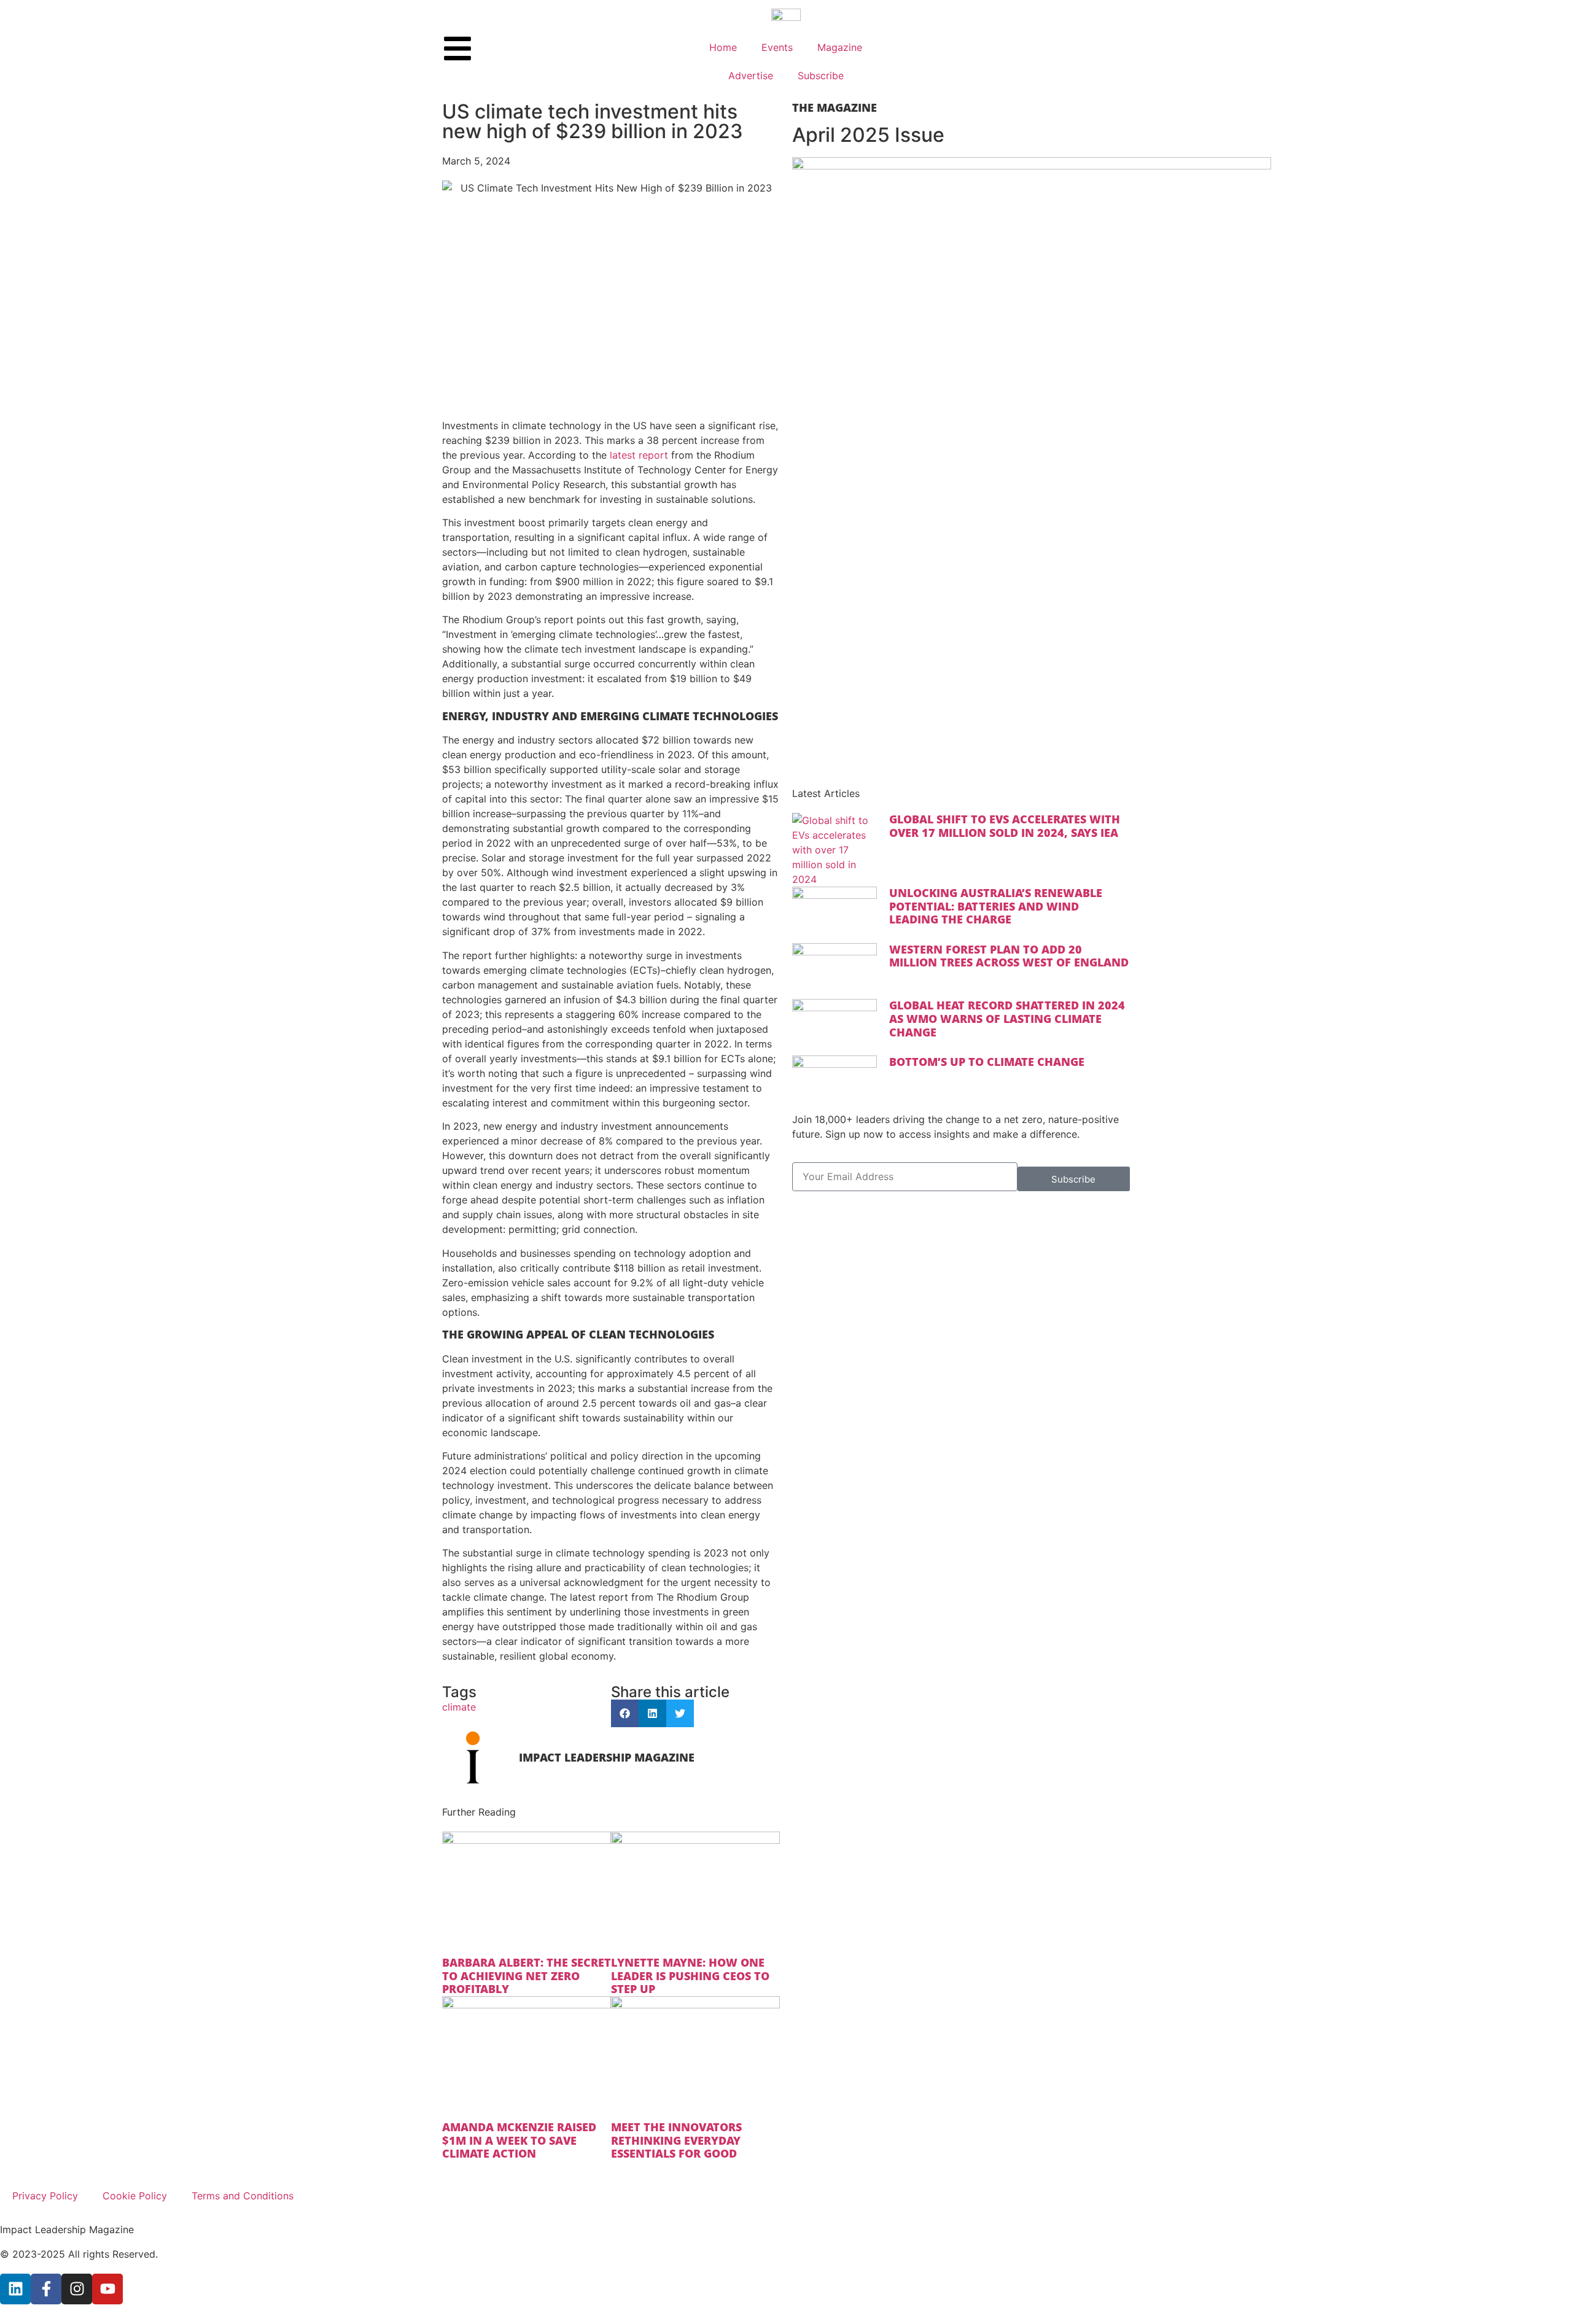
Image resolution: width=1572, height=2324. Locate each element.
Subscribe (821, 76)
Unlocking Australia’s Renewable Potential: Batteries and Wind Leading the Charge (996, 906)
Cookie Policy (135, 2196)
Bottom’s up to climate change (987, 1062)
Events (777, 47)
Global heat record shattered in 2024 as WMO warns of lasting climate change (1007, 1018)
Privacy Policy (45, 2196)
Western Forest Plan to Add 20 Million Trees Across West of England (1009, 956)
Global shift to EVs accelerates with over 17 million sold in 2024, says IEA (1005, 826)
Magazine (840, 47)
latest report (639, 455)
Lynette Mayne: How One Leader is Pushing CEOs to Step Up (690, 1976)
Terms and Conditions (243, 2196)
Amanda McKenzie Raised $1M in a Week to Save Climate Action (519, 2140)
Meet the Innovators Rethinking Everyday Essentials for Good (676, 2140)
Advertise (751, 76)
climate (459, 1707)
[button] (625, 1713)
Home (723, 47)
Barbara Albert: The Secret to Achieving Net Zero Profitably (527, 1976)
